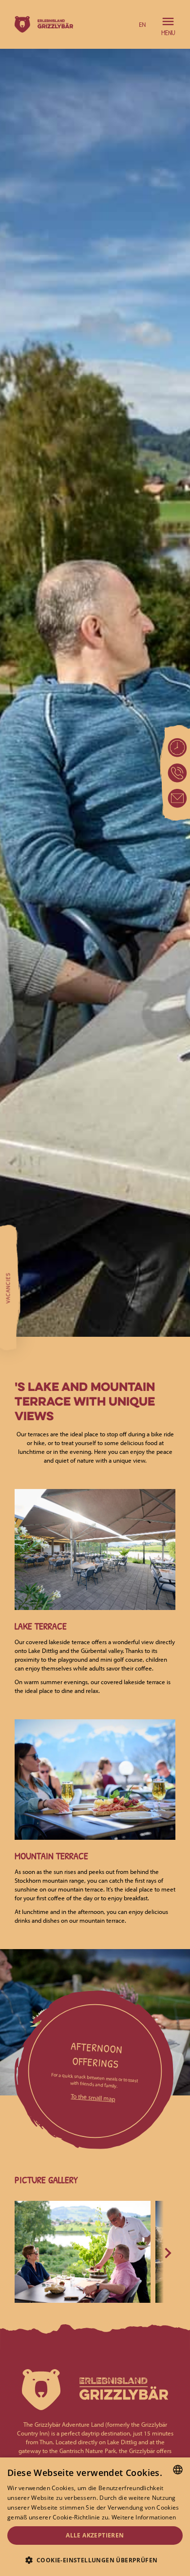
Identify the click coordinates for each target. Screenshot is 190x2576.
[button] (142, 24)
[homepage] (41, 24)
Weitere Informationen (144, 2517)
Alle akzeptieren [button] (95, 2535)
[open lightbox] (83, 2252)
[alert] (95, 2517)
